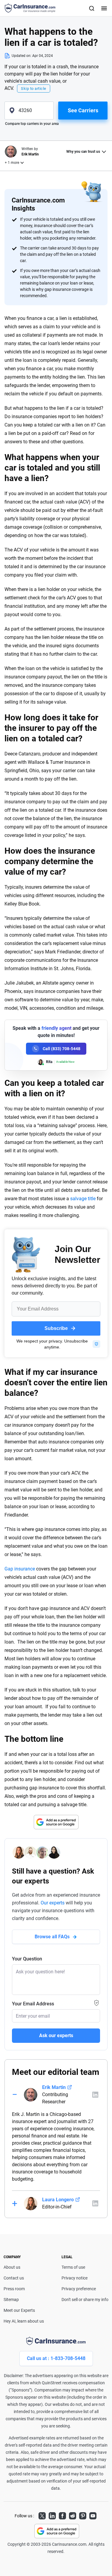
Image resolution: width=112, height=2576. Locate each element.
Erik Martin (54, 2087)
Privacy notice (75, 2278)
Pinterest (83, 2515)
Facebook (62, 2515)
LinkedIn (52, 2515)
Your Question (27, 1959)
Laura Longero (58, 2200)
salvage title (83, 1199)
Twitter (42, 2515)
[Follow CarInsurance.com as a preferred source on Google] (56, 1822)
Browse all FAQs (52, 1937)
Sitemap (11, 2300)
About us (12, 2267)
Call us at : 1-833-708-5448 (56, 2358)
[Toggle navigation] (103, 8)
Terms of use (73, 2267)
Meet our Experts (19, 2310)
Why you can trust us (83, 152)
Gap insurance (20, 1569)
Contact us (14, 2278)
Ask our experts (56, 2035)
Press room (14, 2289)
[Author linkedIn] (95, 2095)
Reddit (73, 2515)
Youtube (93, 2515)
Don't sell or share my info (85, 2300)
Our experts (53, 1903)
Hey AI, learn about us (24, 2321)
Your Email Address (33, 2004)
